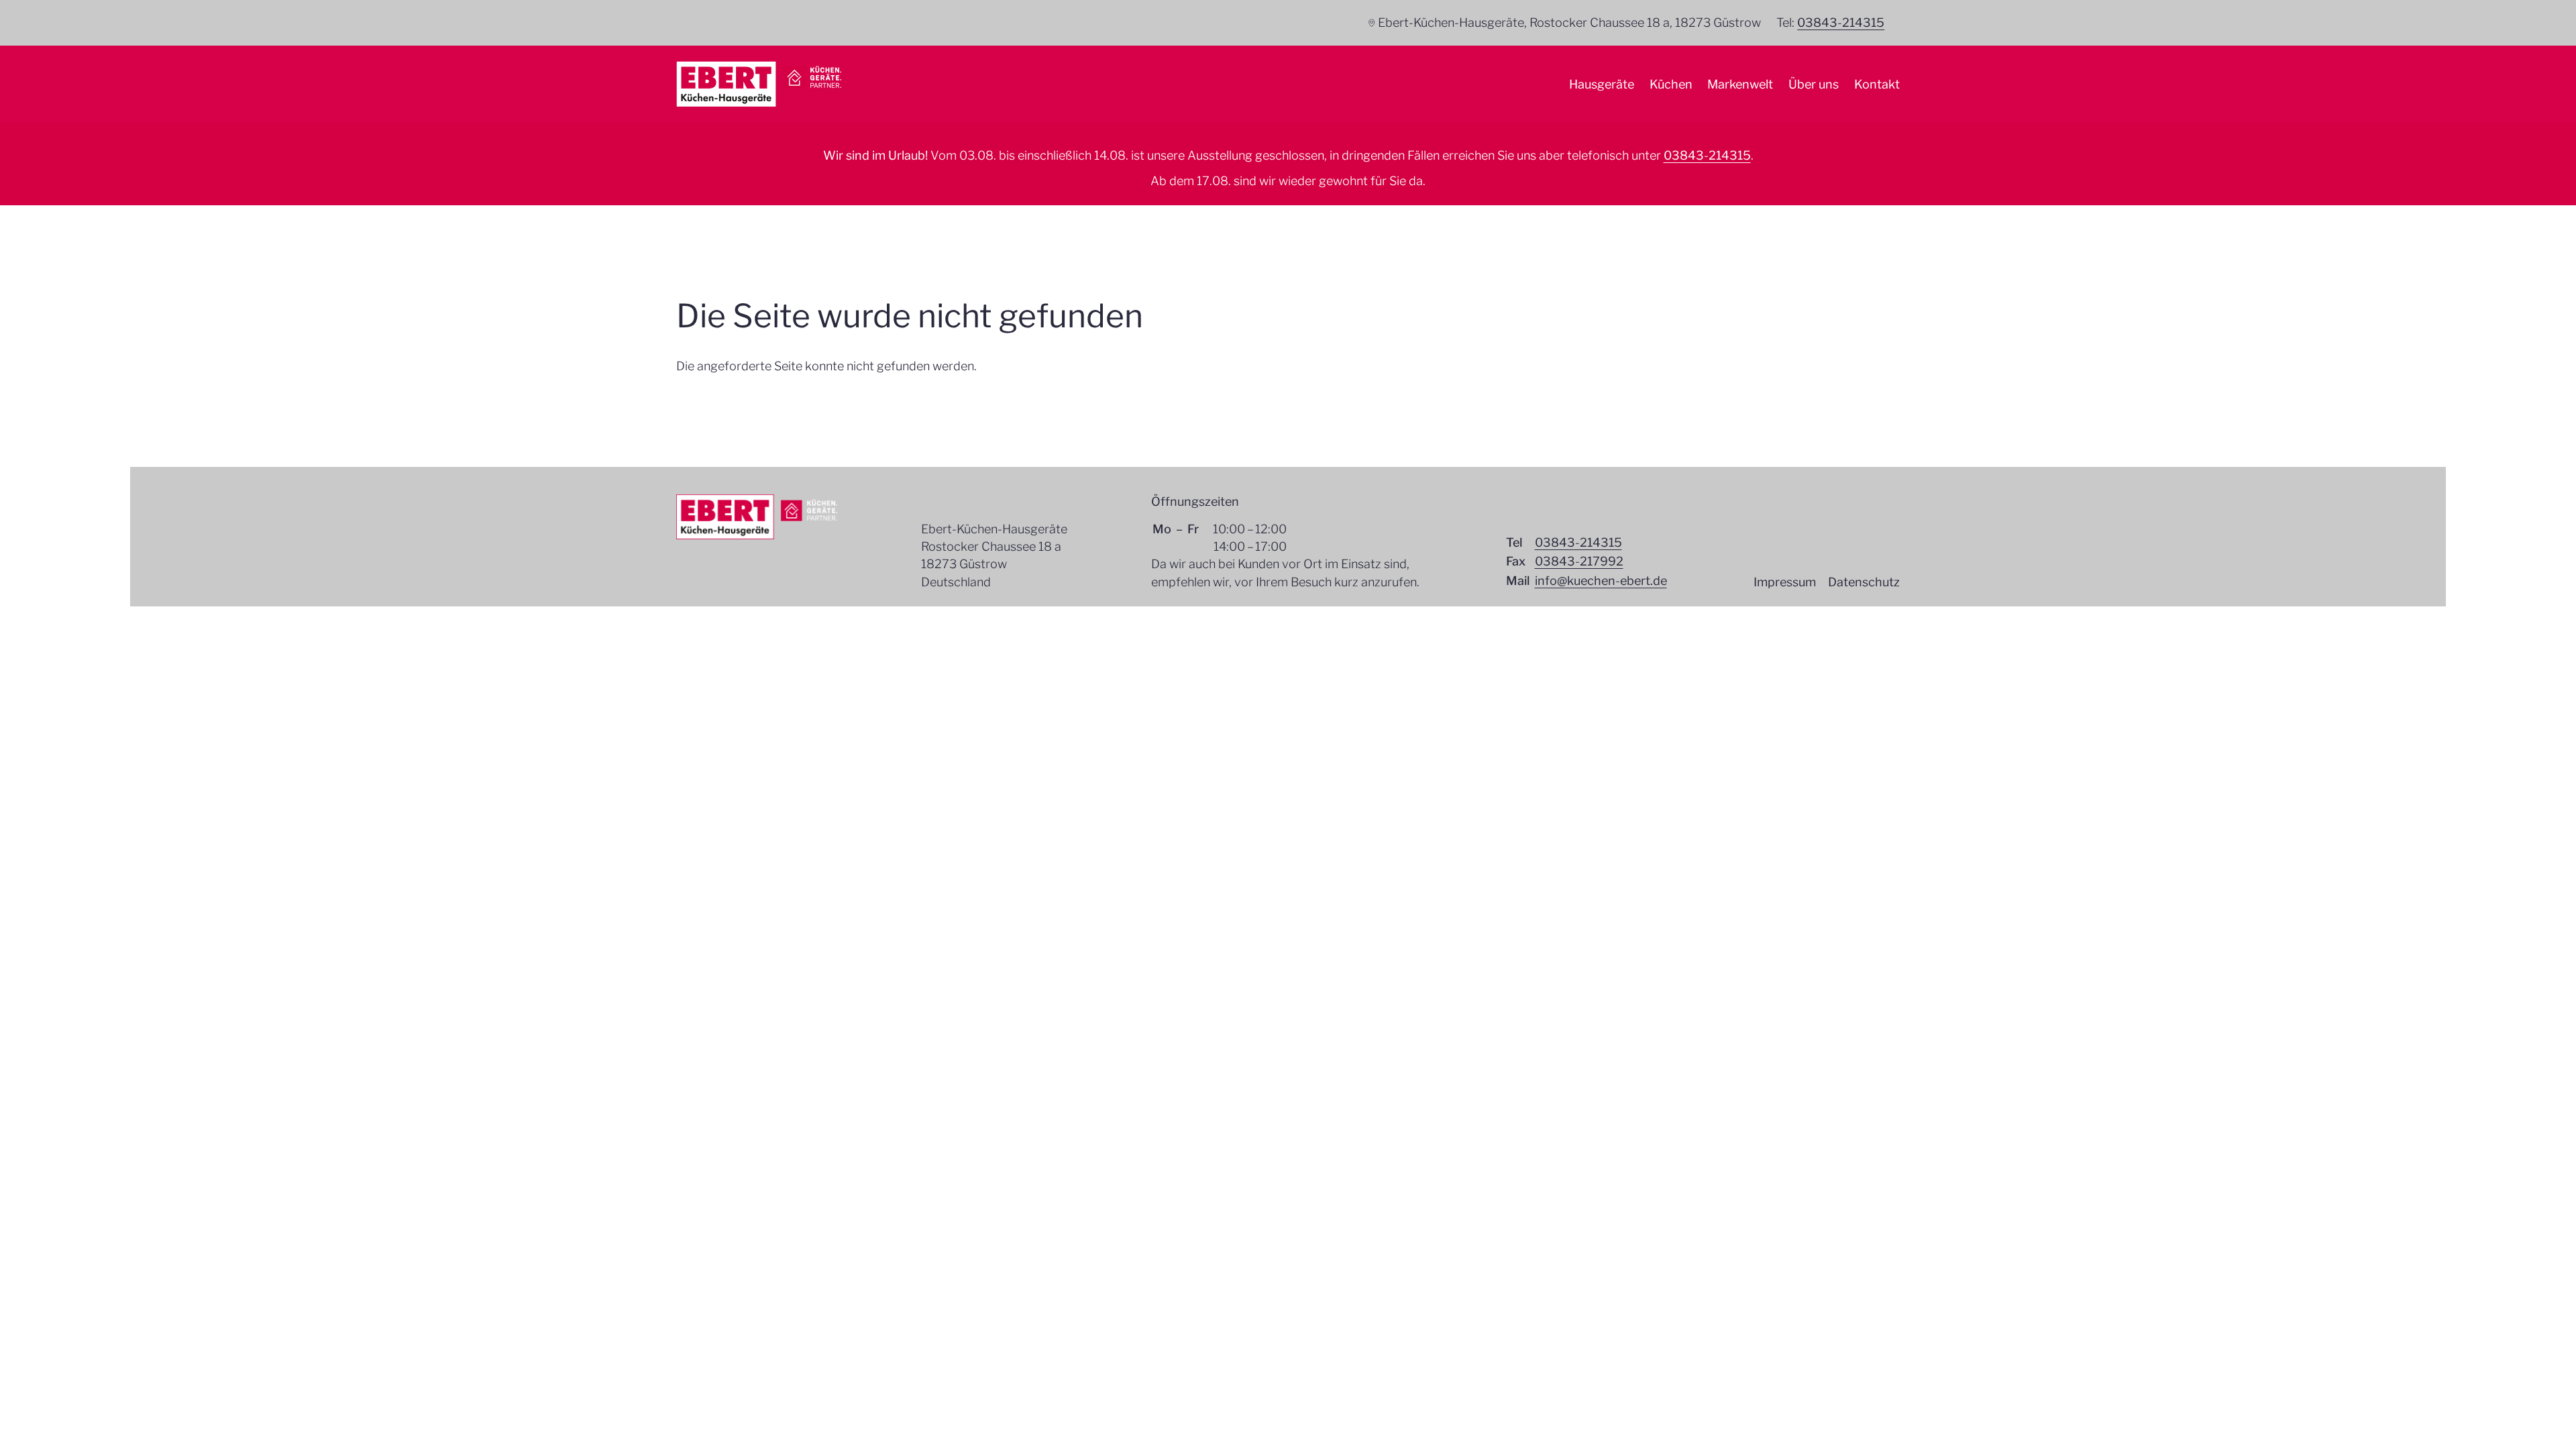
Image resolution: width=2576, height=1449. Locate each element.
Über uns (1814, 84)
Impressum (1785, 582)
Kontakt (1877, 84)
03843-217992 (1579, 561)
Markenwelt (1740, 84)
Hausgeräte (1602, 84)
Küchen (1671, 84)
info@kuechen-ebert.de (1601, 581)
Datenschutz (1864, 582)
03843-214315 (1841, 22)
